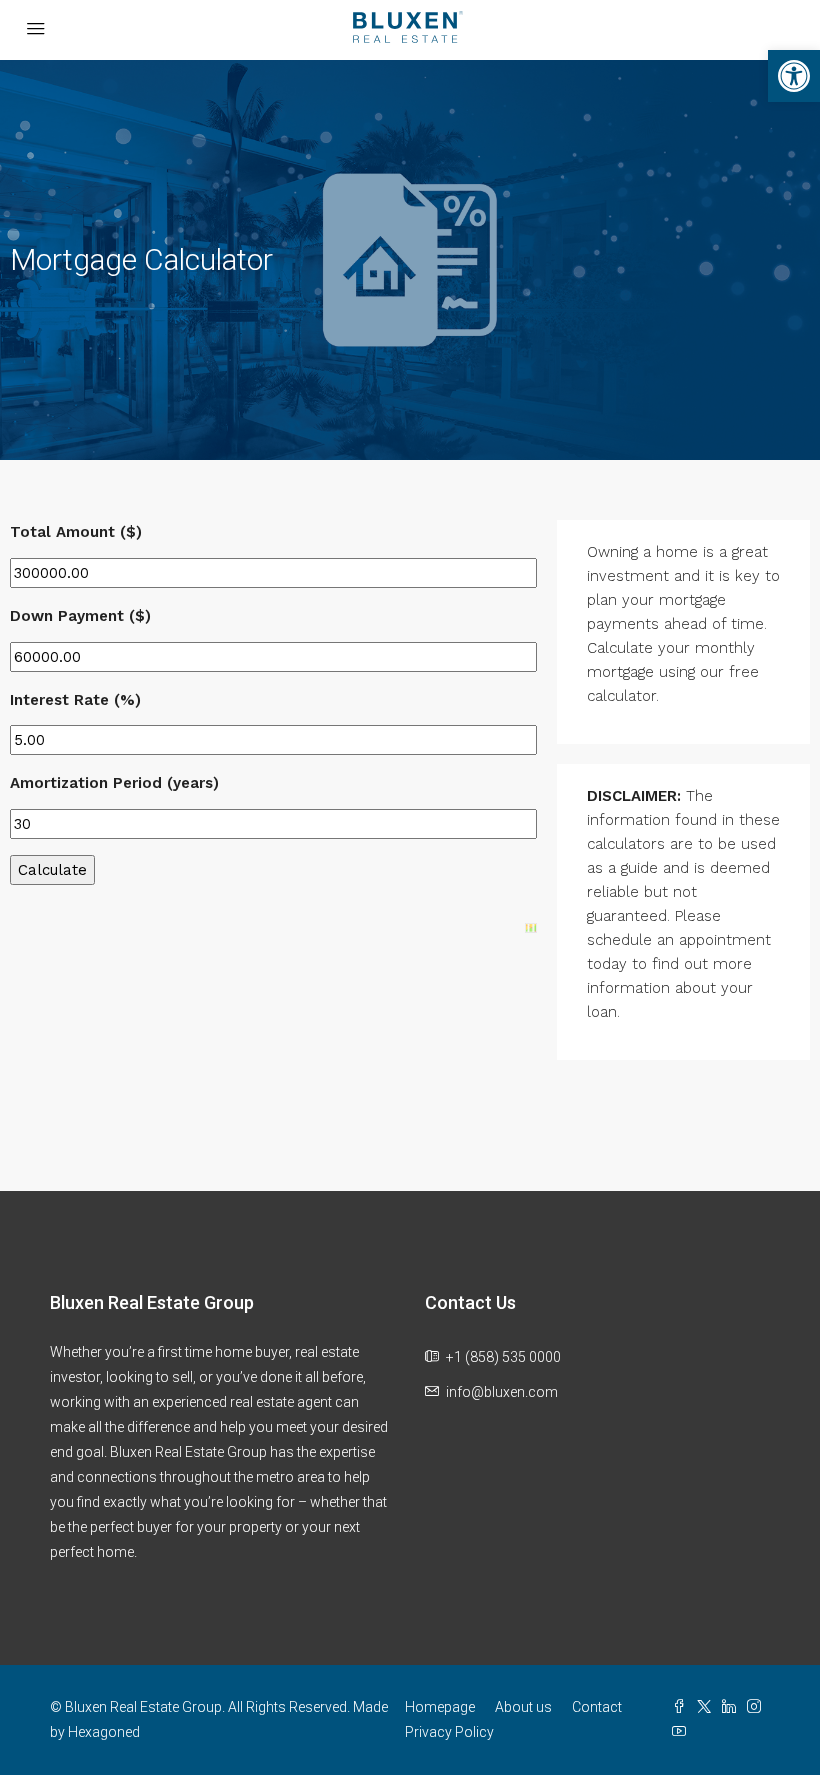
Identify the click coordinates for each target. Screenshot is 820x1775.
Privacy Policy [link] (449, 1732)
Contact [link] (597, 1707)
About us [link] (523, 1707)
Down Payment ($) (80, 616)
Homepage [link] (440, 1707)
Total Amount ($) (76, 532)
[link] (794, 76)
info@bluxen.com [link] (502, 1392)
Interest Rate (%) (75, 700)
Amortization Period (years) (114, 783)
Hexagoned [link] (104, 1732)
